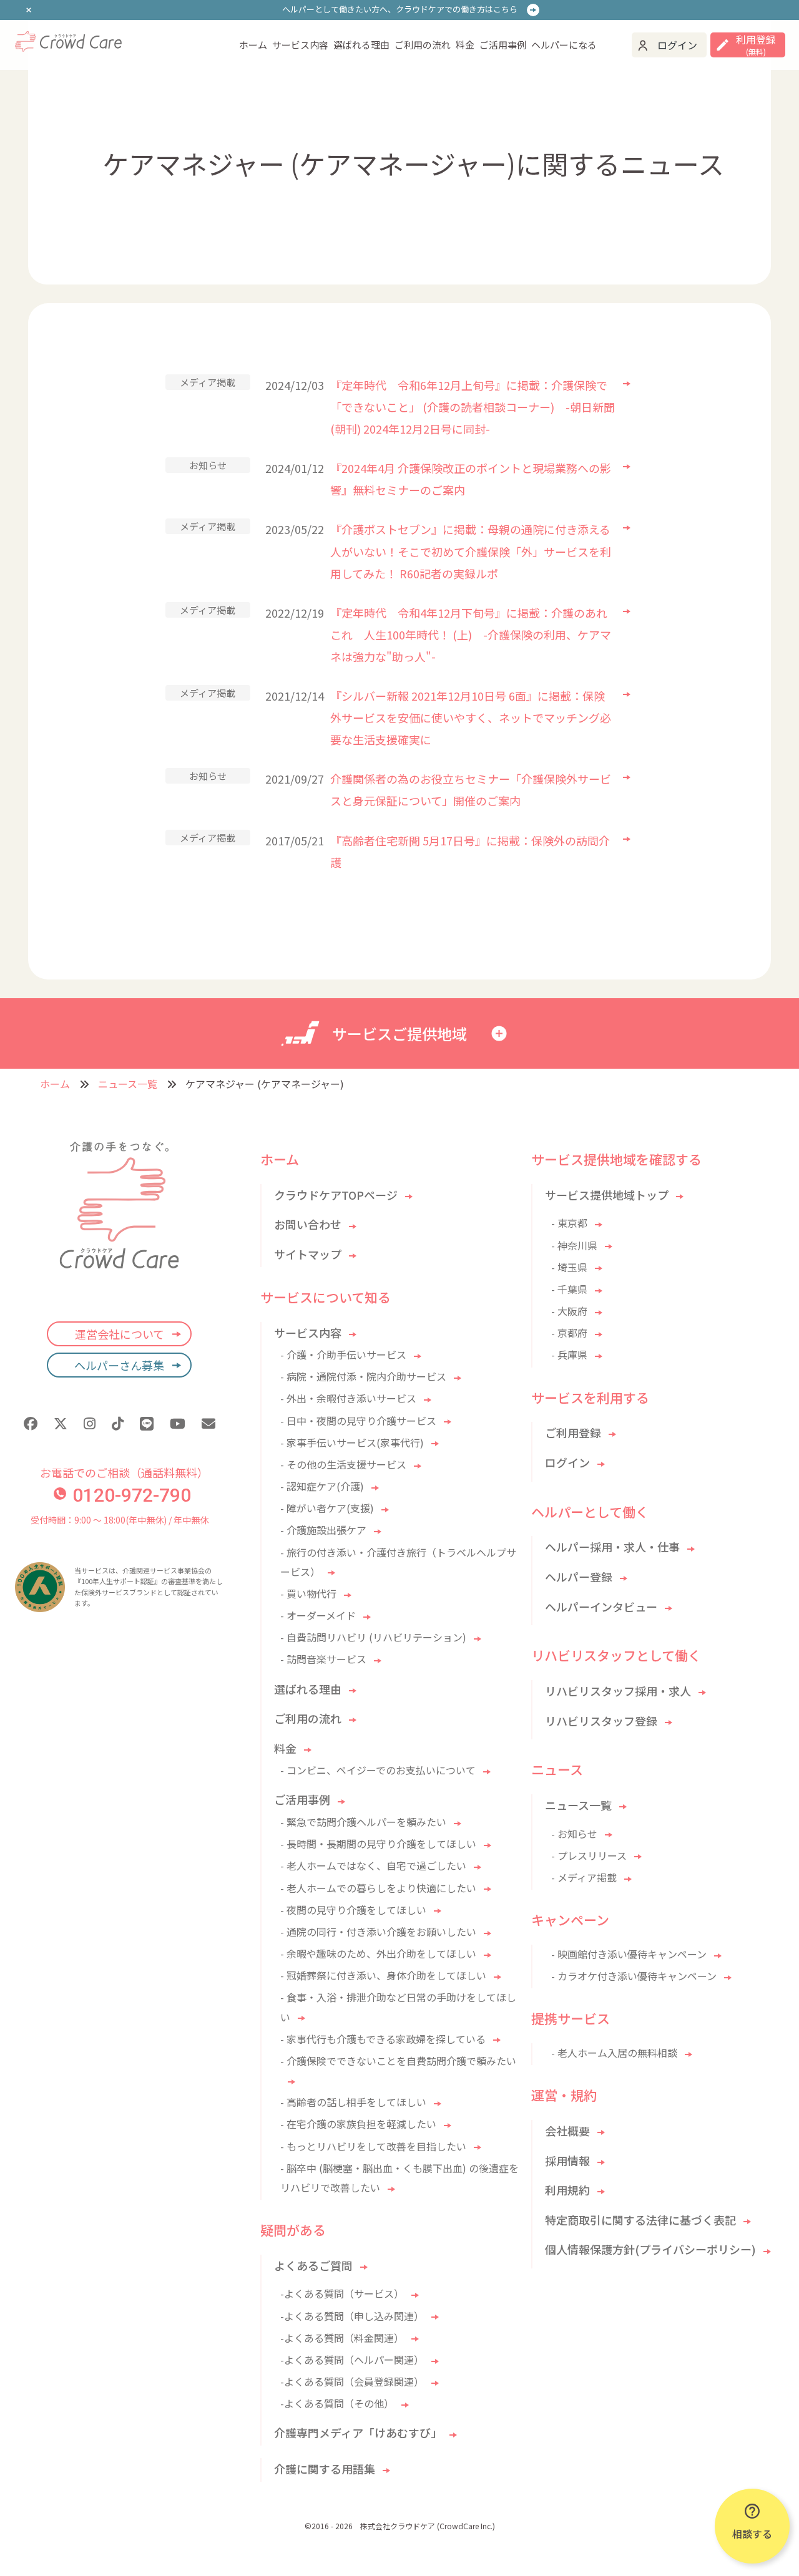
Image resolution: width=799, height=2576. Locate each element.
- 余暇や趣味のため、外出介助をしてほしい (378, 1953)
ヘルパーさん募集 (119, 1365)
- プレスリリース (589, 1855)
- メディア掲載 (584, 1877)
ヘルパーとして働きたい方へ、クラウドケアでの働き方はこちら (400, 9)
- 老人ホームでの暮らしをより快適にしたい (378, 1888)
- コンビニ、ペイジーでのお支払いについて (378, 1770)
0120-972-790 (132, 1495)
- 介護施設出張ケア (323, 1530)
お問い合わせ (308, 1224)
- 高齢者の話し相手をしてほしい (353, 2102)
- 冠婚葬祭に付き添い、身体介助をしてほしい (383, 1975)
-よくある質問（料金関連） (342, 2338)
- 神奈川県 (574, 1245)
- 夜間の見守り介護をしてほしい (353, 1910)
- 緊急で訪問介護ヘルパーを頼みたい (363, 1822)
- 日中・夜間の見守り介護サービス (358, 1421)
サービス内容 (300, 45)
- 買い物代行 (308, 1593)
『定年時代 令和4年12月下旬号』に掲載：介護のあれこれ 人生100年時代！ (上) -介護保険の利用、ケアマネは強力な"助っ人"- (471, 634)
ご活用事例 (503, 45)
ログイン (677, 45)
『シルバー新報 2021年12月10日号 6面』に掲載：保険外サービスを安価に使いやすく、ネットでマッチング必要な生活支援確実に (471, 717)
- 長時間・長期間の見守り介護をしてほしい (378, 1844)
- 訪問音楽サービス (323, 1659)
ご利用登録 (573, 1432)
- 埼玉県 (569, 1267)
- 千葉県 (569, 1289)
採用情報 (567, 2160)
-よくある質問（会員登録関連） (352, 2381)
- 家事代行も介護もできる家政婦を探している (383, 2039)
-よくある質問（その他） (337, 2403)
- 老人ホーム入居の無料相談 (614, 2053)
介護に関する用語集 (325, 2469)
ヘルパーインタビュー (601, 1606)
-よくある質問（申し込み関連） (352, 2316)
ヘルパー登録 (579, 1577)
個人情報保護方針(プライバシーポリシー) (650, 2249)
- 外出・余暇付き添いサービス (348, 1398)
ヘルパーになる (564, 45)
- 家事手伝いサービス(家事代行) (352, 1442)
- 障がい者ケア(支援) (327, 1508)
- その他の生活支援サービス (343, 1464)
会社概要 (567, 2131)
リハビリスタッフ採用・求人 (618, 1691)
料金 (465, 45)
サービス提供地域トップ (607, 1195)
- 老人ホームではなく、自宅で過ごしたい (373, 1865)
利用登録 (756, 45)
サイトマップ (308, 1254)
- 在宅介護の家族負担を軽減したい (358, 2124)
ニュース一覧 (128, 1084)
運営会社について (120, 1334)
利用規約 (567, 2190)
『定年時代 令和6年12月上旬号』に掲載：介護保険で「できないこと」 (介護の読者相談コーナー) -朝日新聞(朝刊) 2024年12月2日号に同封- (473, 407)
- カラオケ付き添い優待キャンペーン (634, 1976)
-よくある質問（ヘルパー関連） (352, 2360)
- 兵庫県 (569, 1354)
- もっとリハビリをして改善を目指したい (373, 2146)
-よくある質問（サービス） (342, 2293)
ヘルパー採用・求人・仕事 (612, 1547)
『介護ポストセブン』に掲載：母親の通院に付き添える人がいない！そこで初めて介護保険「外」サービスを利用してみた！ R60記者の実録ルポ (471, 551)
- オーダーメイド (318, 1615)
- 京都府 (569, 1333)
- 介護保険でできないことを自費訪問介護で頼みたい (398, 2061)
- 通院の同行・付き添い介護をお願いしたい (378, 1932)
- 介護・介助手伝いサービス (343, 1354)
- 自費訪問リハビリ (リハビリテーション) (373, 1637)
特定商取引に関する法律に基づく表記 (640, 2220)
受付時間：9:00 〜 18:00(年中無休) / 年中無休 (120, 1520)
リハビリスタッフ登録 (601, 1721)
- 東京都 (569, 1223)
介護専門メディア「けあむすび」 (358, 2433)
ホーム (253, 45)
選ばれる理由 (361, 45)
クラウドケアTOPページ (336, 1195)
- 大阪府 (569, 1311)
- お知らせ (574, 1834)
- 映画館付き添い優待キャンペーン (629, 1954)
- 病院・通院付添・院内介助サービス (363, 1376)
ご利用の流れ (423, 45)
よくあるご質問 (313, 2265)
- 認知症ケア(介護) (322, 1486)
